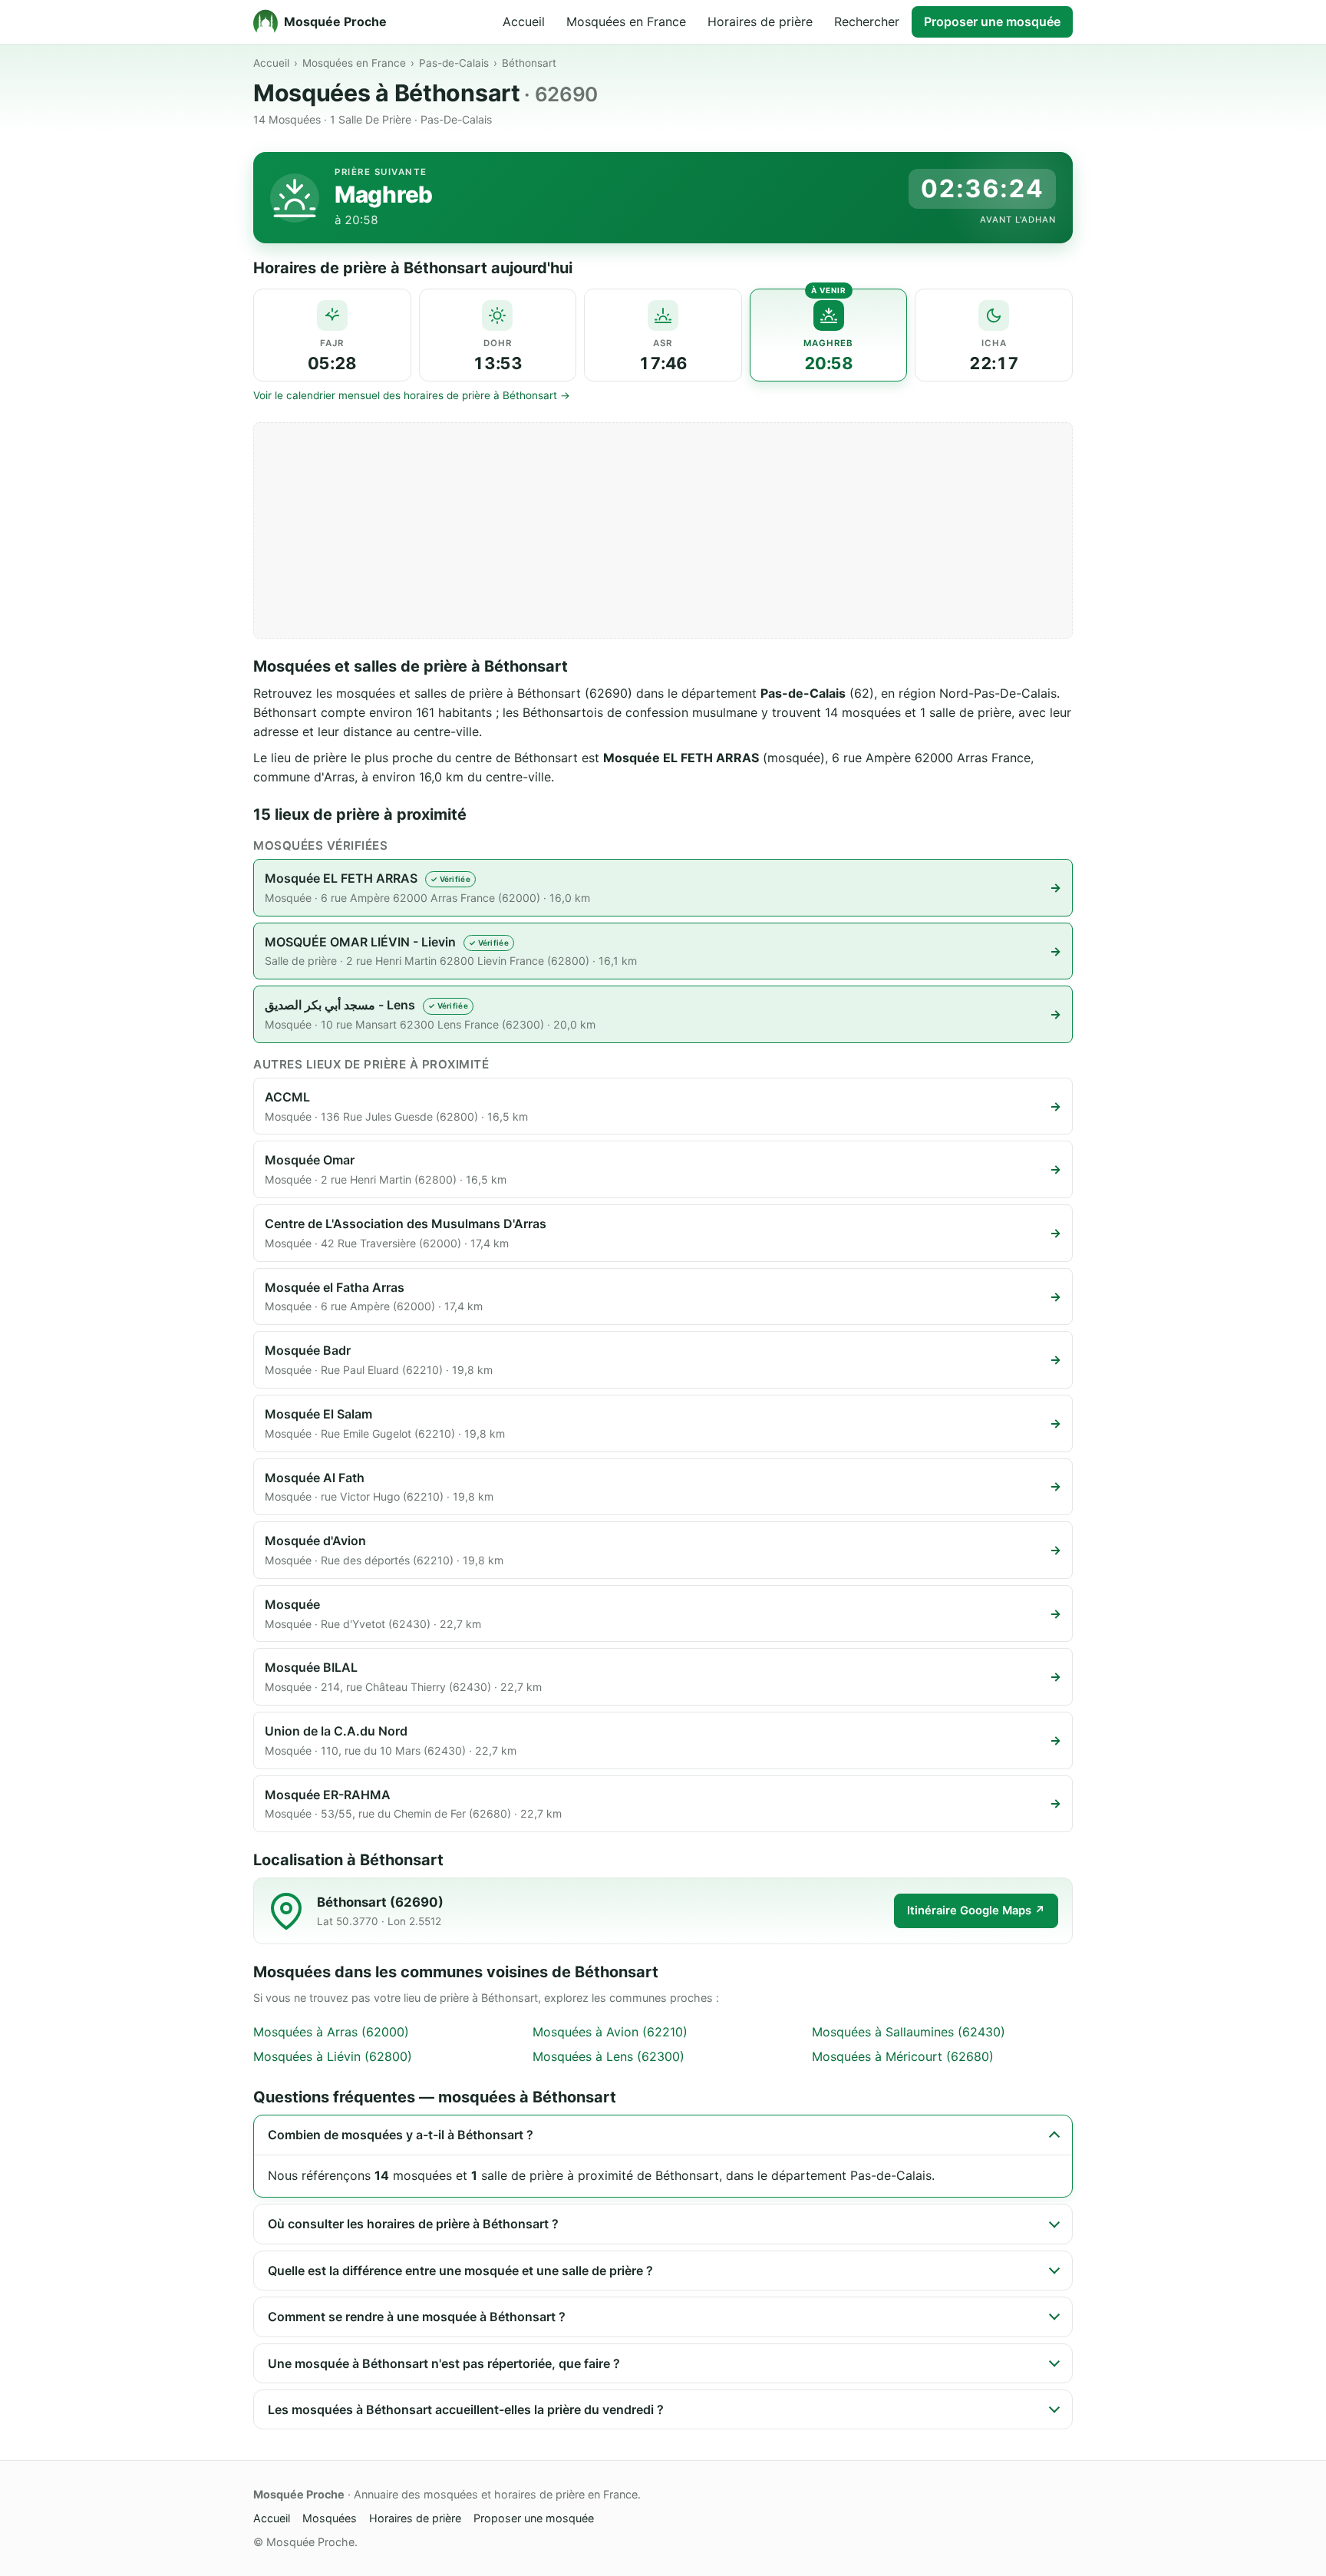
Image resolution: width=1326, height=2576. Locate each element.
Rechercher (867, 21)
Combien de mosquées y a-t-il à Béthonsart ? (401, 2135)
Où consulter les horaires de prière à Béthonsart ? (413, 2224)
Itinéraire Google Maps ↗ (976, 1911)
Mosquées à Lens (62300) (609, 2056)
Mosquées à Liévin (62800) (333, 2056)
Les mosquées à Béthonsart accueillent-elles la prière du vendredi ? (466, 2409)
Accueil (524, 21)
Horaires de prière (760, 21)
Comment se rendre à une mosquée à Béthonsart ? (417, 2317)
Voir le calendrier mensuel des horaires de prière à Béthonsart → (412, 395)
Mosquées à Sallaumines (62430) (909, 2032)
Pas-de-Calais (454, 63)
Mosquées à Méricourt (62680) (903, 2056)
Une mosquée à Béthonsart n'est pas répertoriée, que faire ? (444, 2363)
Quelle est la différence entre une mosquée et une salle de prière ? (460, 2271)
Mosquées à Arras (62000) (331, 2032)
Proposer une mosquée (992, 21)
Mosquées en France (626, 21)
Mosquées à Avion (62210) (610, 2032)
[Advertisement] (663, 530)
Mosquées (330, 2518)
